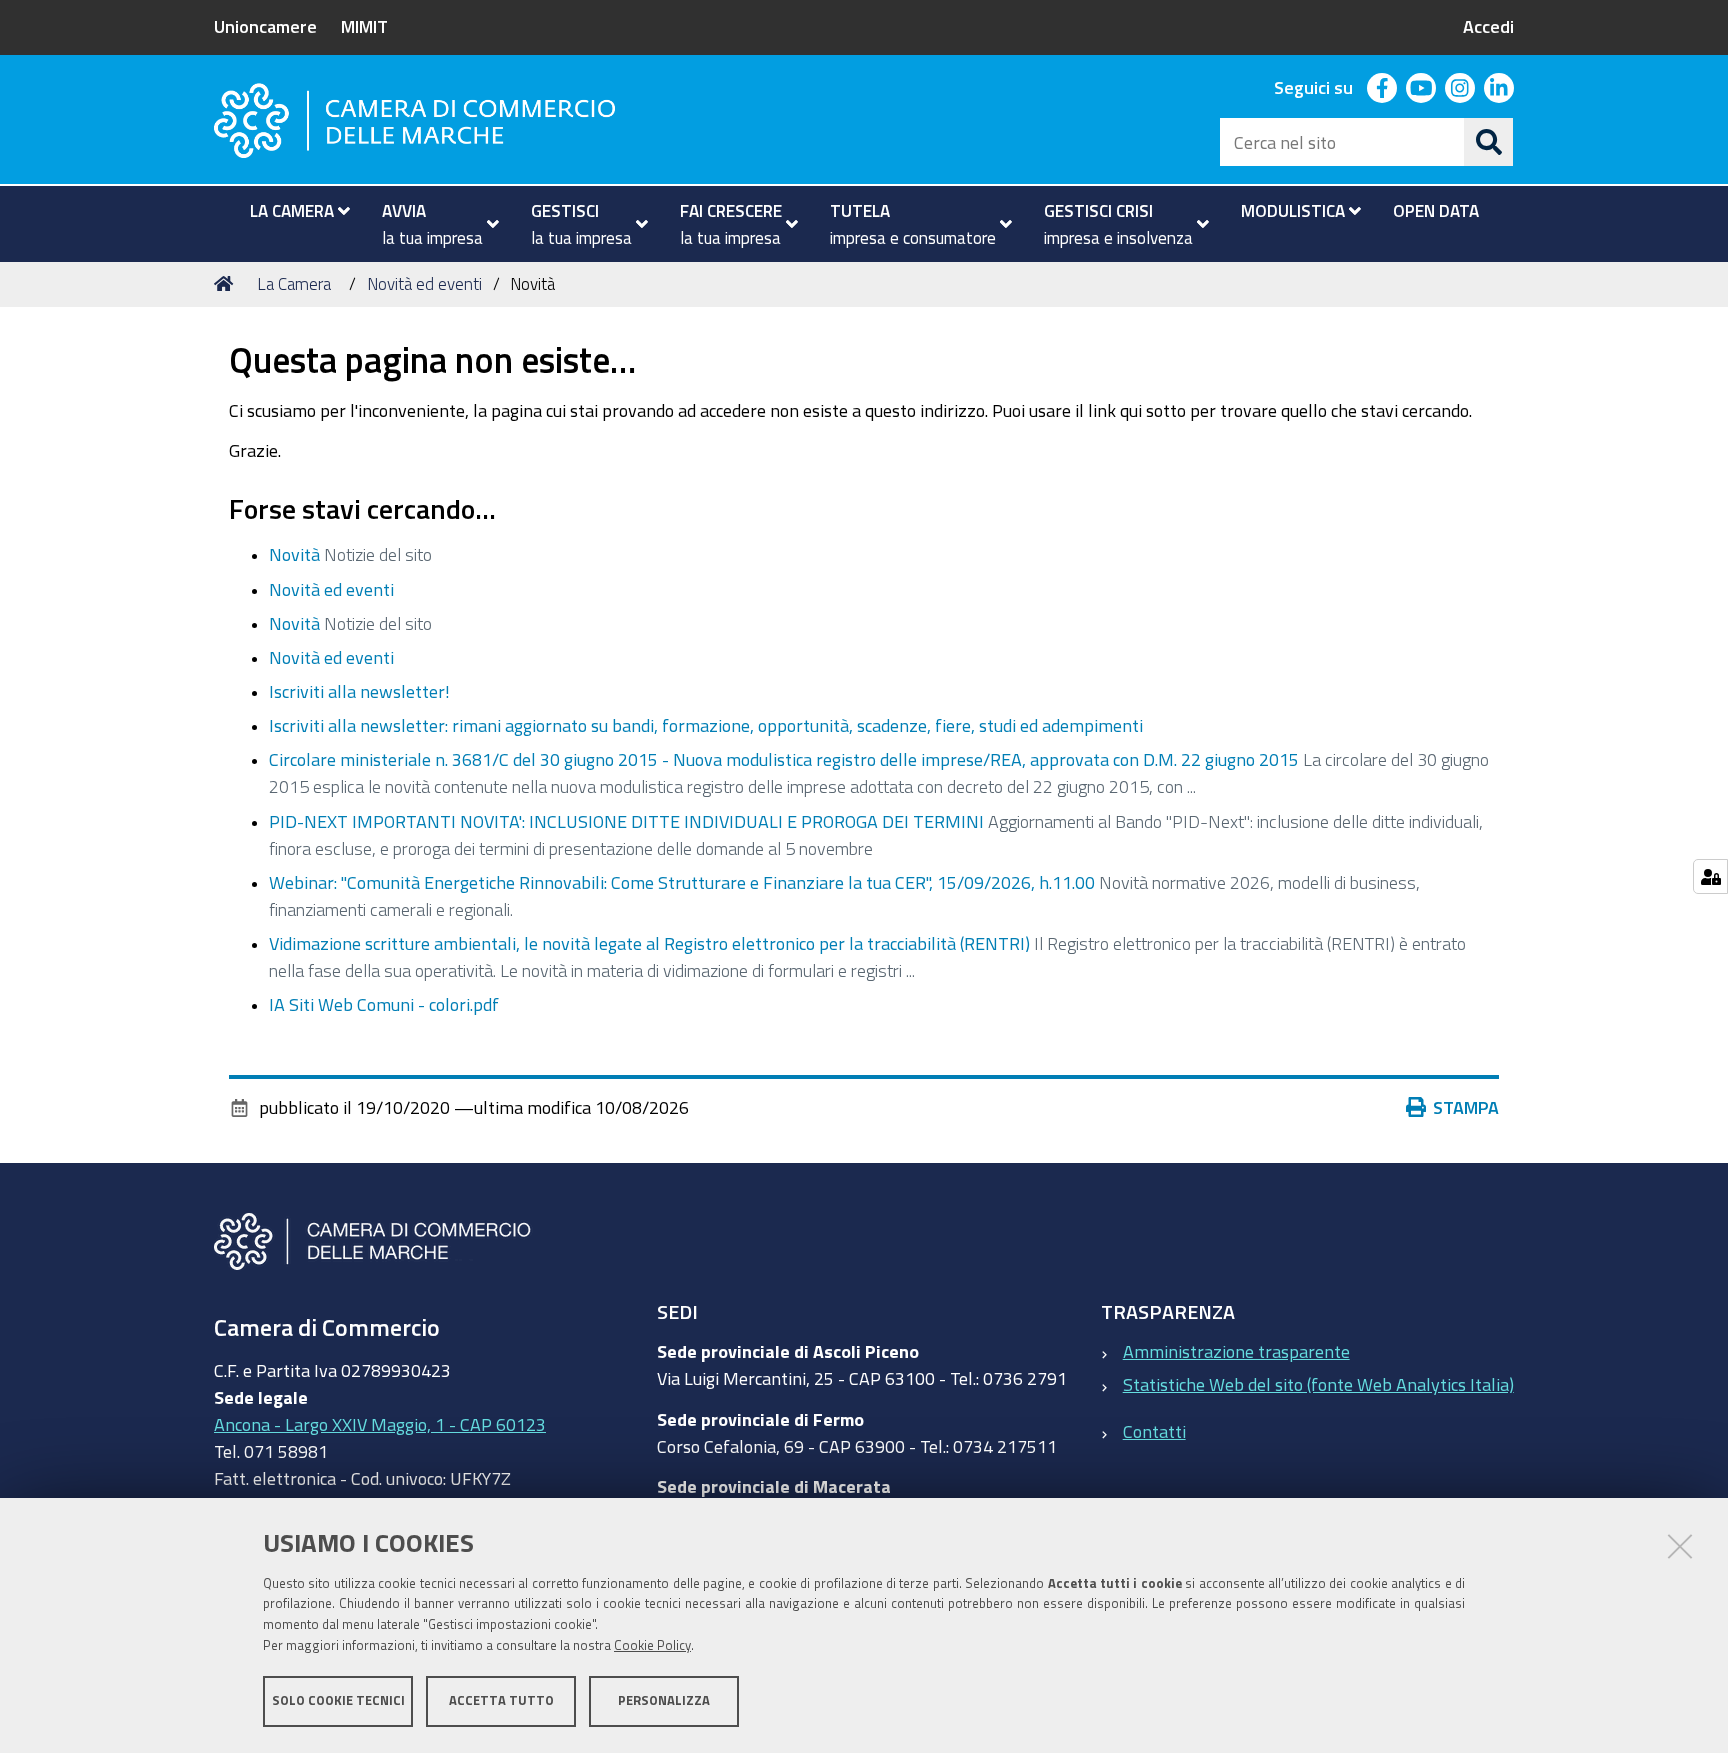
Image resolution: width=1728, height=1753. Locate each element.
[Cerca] (1489, 142)
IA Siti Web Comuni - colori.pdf (384, 1004)
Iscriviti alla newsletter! (359, 691)
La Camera (294, 283)
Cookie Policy (652, 1645)
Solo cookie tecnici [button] (338, 1700)
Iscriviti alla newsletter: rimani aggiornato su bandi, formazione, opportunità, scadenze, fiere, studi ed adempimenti (706, 725)
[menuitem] (291, 211)
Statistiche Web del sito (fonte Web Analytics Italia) (1318, 1384)
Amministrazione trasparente (1236, 1351)
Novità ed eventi (424, 283)
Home (227, 284)
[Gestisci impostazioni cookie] (1710, 876)
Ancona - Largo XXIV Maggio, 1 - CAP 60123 (380, 1424)
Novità (294, 554)
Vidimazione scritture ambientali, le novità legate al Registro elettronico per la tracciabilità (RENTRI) (649, 943)
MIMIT (364, 26)
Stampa (1466, 1107)
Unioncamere (265, 26)
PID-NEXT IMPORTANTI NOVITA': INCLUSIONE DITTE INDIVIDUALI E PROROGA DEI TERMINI (626, 821)
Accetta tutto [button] (501, 1700)
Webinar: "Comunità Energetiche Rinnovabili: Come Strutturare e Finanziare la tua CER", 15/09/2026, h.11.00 (682, 882)
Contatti (1154, 1431)
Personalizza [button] (664, 1700)
